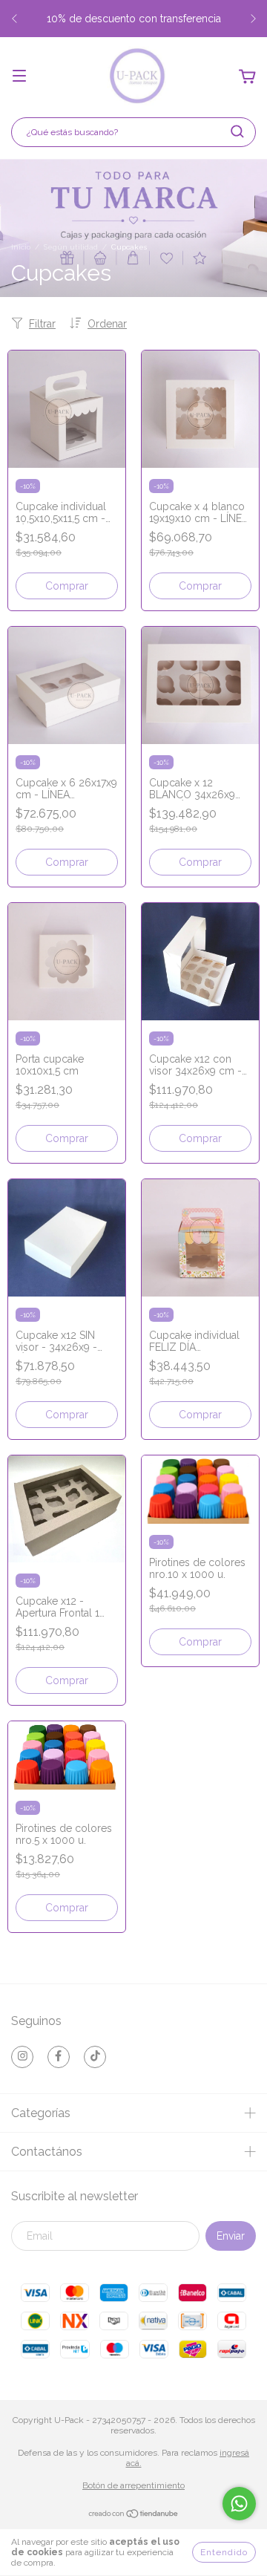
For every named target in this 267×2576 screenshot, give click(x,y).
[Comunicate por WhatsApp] (239, 2504)
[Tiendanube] (134, 2516)
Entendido (224, 2552)
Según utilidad (71, 247)
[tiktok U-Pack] (95, 2057)
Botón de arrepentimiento (133, 2485)
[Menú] (19, 77)
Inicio (21, 247)
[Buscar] (237, 131)
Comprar (67, 586)
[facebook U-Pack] (59, 2057)
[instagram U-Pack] (22, 2057)
